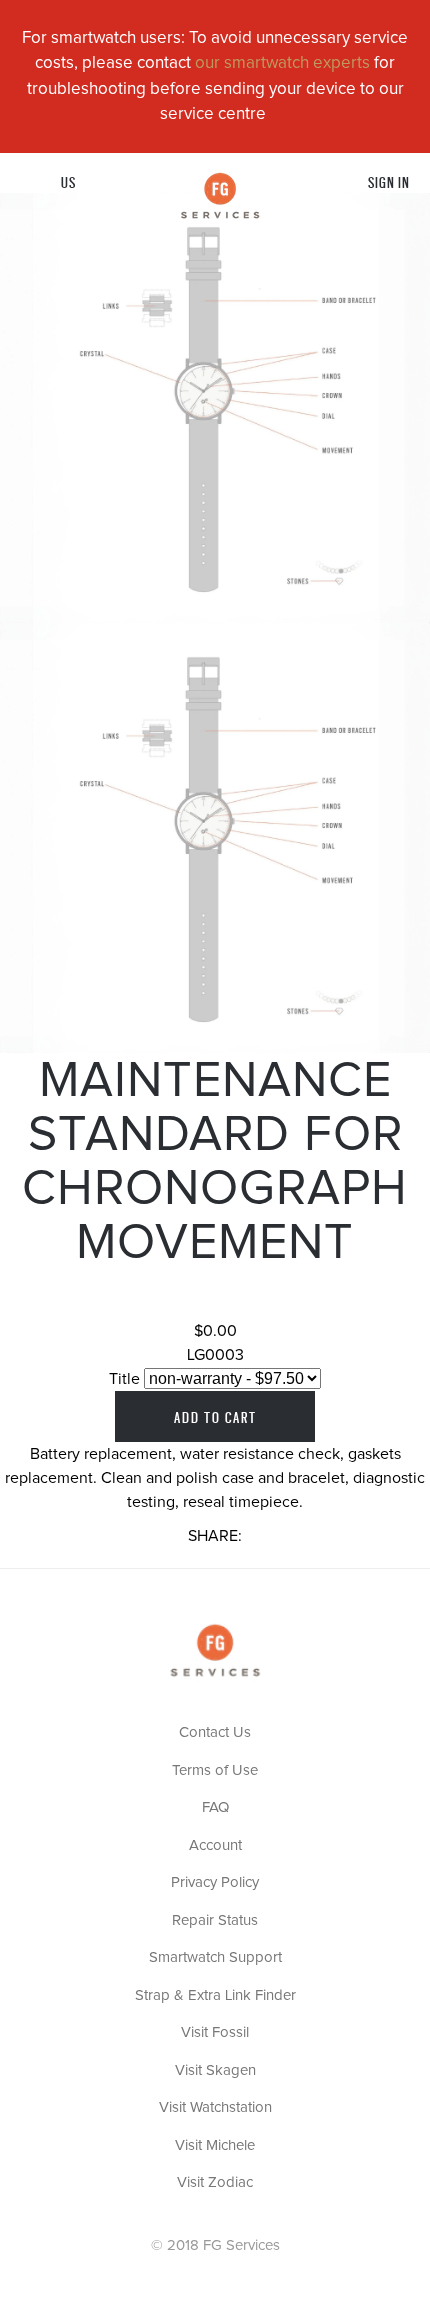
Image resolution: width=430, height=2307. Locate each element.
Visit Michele (215, 2145)
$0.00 (215, 1331)
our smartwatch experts (282, 63)
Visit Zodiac (215, 2182)
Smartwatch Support (215, 1957)
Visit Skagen (215, 2070)
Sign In (389, 181)
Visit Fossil (215, 2032)
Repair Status (215, 1920)
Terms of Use (215, 1770)
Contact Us (215, 1732)
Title (124, 1379)
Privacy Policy (215, 1882)
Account (215, 1845)
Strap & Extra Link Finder (215, 1995)
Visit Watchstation (215, 2107)
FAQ (215, 1807)
